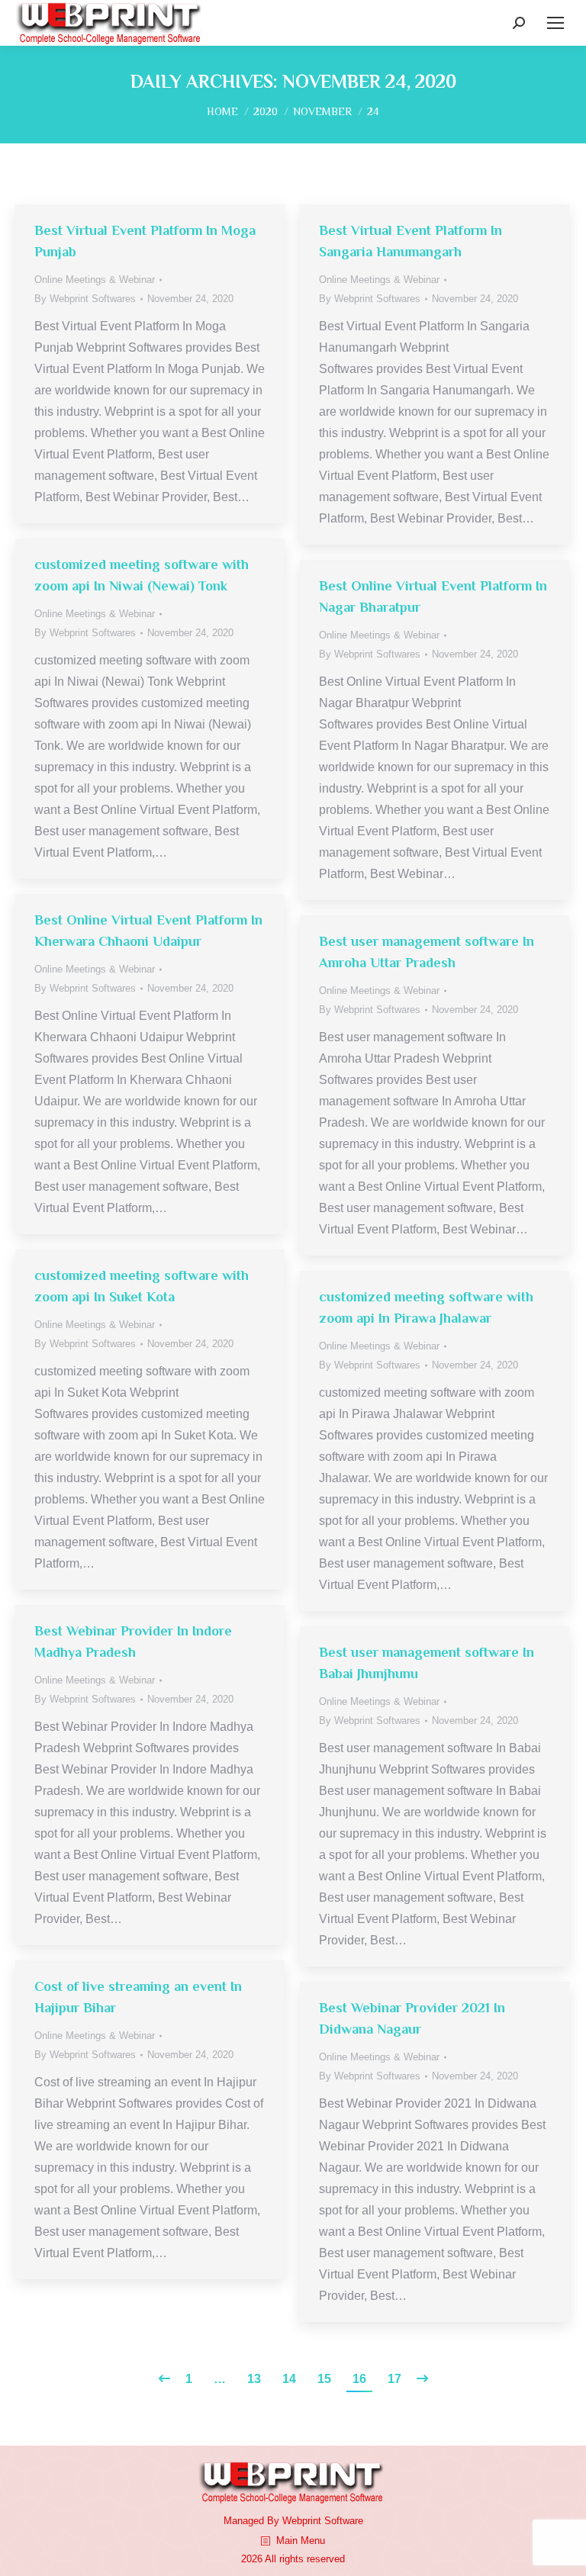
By (85, 299)
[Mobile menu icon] (555, 23)
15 (324, 2379)
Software (344, 2521)
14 (289, 2379)
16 (359, 2379)
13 (254, 2379)
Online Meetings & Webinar (95, 280)
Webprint (302, 2521)
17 (394, 2379)
